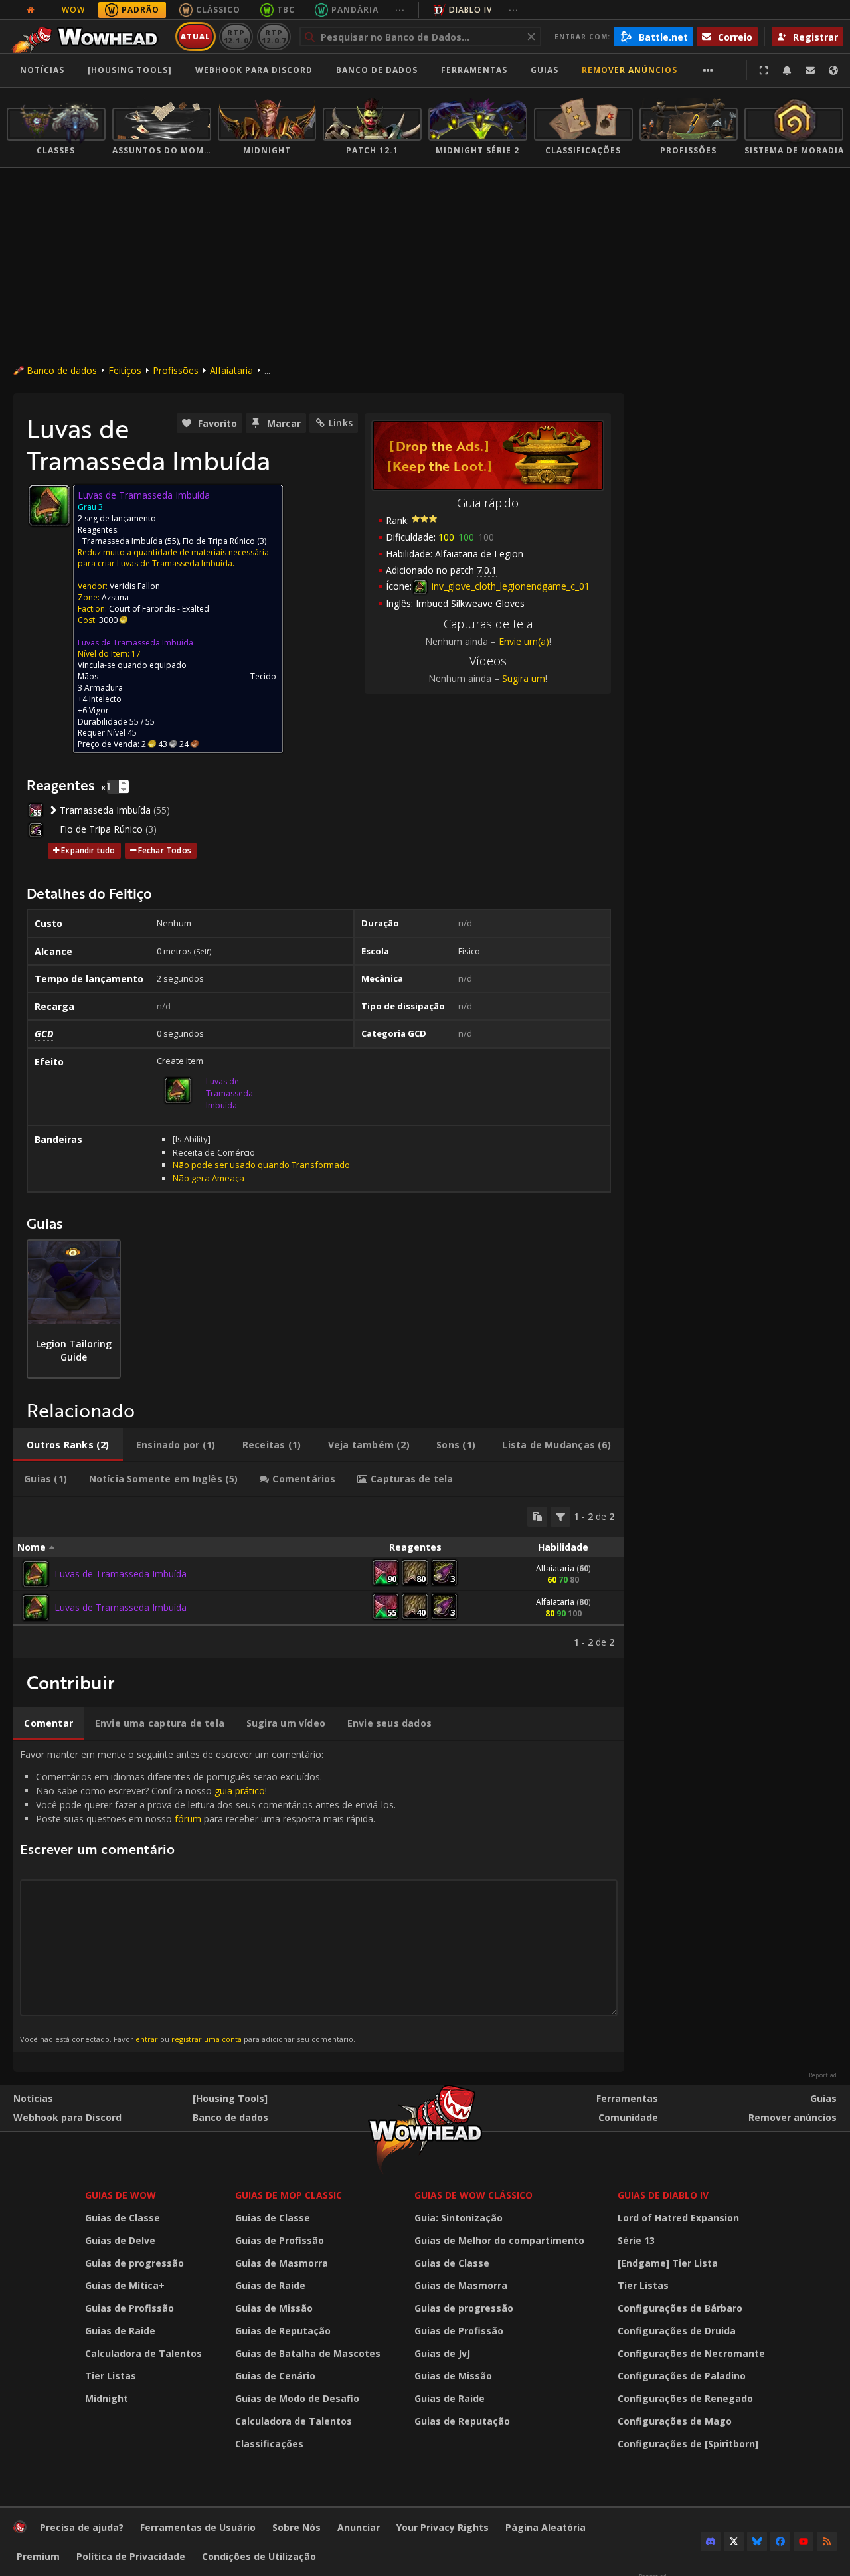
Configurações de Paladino (682, 2376)
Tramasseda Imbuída (123, 541)
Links (341, 423)
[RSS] (827, 2541)
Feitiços (125, 370)
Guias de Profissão (129, 2308)
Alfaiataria (231, 370)
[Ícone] (49, 505)
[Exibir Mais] (708, 70)
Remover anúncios (630, 70)
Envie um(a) (524, 641)
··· (400, 10)
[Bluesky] (757, 2541)
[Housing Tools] (230, 2098)
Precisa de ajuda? (82, 2527)
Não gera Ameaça (209, 1178)
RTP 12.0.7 (274, 36)
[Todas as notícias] (31, 10)
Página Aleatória (546, 2527)
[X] (734, 2541)
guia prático (240, 1791)
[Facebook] (780, 2541)
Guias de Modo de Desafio (297, 2398)
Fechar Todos (165, 850)
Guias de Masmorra (282, 2263)
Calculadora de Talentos (143, 2353)
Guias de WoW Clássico (473, 2195)
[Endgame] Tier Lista (668, 2263)
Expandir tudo (88, 850)
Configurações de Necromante (691, 2353)
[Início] (89, 37)
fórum (188, 1819)
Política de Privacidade (131, 2556)
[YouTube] (804, 2541)
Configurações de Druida (677, 2331)
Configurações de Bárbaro (680, 2308)
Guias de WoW (121, 2195)
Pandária (355, 10)
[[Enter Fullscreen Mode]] (764, 70)
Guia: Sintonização (459, 2218)
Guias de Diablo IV (663, 2195)
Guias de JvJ (442, 2353)
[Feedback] (810, 70)
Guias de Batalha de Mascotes (308, 2353)
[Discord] (711, 2541)
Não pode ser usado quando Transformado (261, 1165)
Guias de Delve (120, 2240)
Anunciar (359, 2527)
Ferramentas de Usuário (198, 2527)
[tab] (68, 1445)
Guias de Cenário (275, 2376)
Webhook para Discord (254, 70)
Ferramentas (627, 2098)
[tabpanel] (319, 1578)
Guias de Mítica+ (125, 2285)
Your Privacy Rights (443, 2527)
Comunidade (628, 2117)
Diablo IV (470, 10)
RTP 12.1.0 (236, 36)
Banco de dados (377, 70)
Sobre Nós (297, 2527)
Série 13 (636, 2240)
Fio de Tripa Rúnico (219, 541)
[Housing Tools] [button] (130, 70)
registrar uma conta (207, 2039)
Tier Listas (111, 2376)
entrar (147, 2039)
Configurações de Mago (675, 2421)
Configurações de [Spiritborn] (688, 2444)
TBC (286, 10)
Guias (545, 70)
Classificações (269, 2444)
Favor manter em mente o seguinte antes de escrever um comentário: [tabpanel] (208, 1896)
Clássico (218, 10)
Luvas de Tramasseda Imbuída (135, 643)
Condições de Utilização (259, 2556)
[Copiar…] (537, 1517)
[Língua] (833, 70)
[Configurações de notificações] (787, 70)
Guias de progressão (134, 2263)
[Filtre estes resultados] (560, 1517)
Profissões (176, 370)
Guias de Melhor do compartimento (499, 2240)
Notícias (42, 70)
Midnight (107, 2398)
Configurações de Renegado (685, 2398)
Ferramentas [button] (474, 70)
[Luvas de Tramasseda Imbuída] (36, 1574)
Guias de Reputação (283, 2331)
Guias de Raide (120, 2331)
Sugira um (524, 678)
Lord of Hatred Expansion (678, 2218)
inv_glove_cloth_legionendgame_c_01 (509, 586)
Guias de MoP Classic (289, 2195)
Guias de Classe (123, 2218)
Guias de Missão (274, 2308)
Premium (38, 2556)
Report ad (823, 2075)
